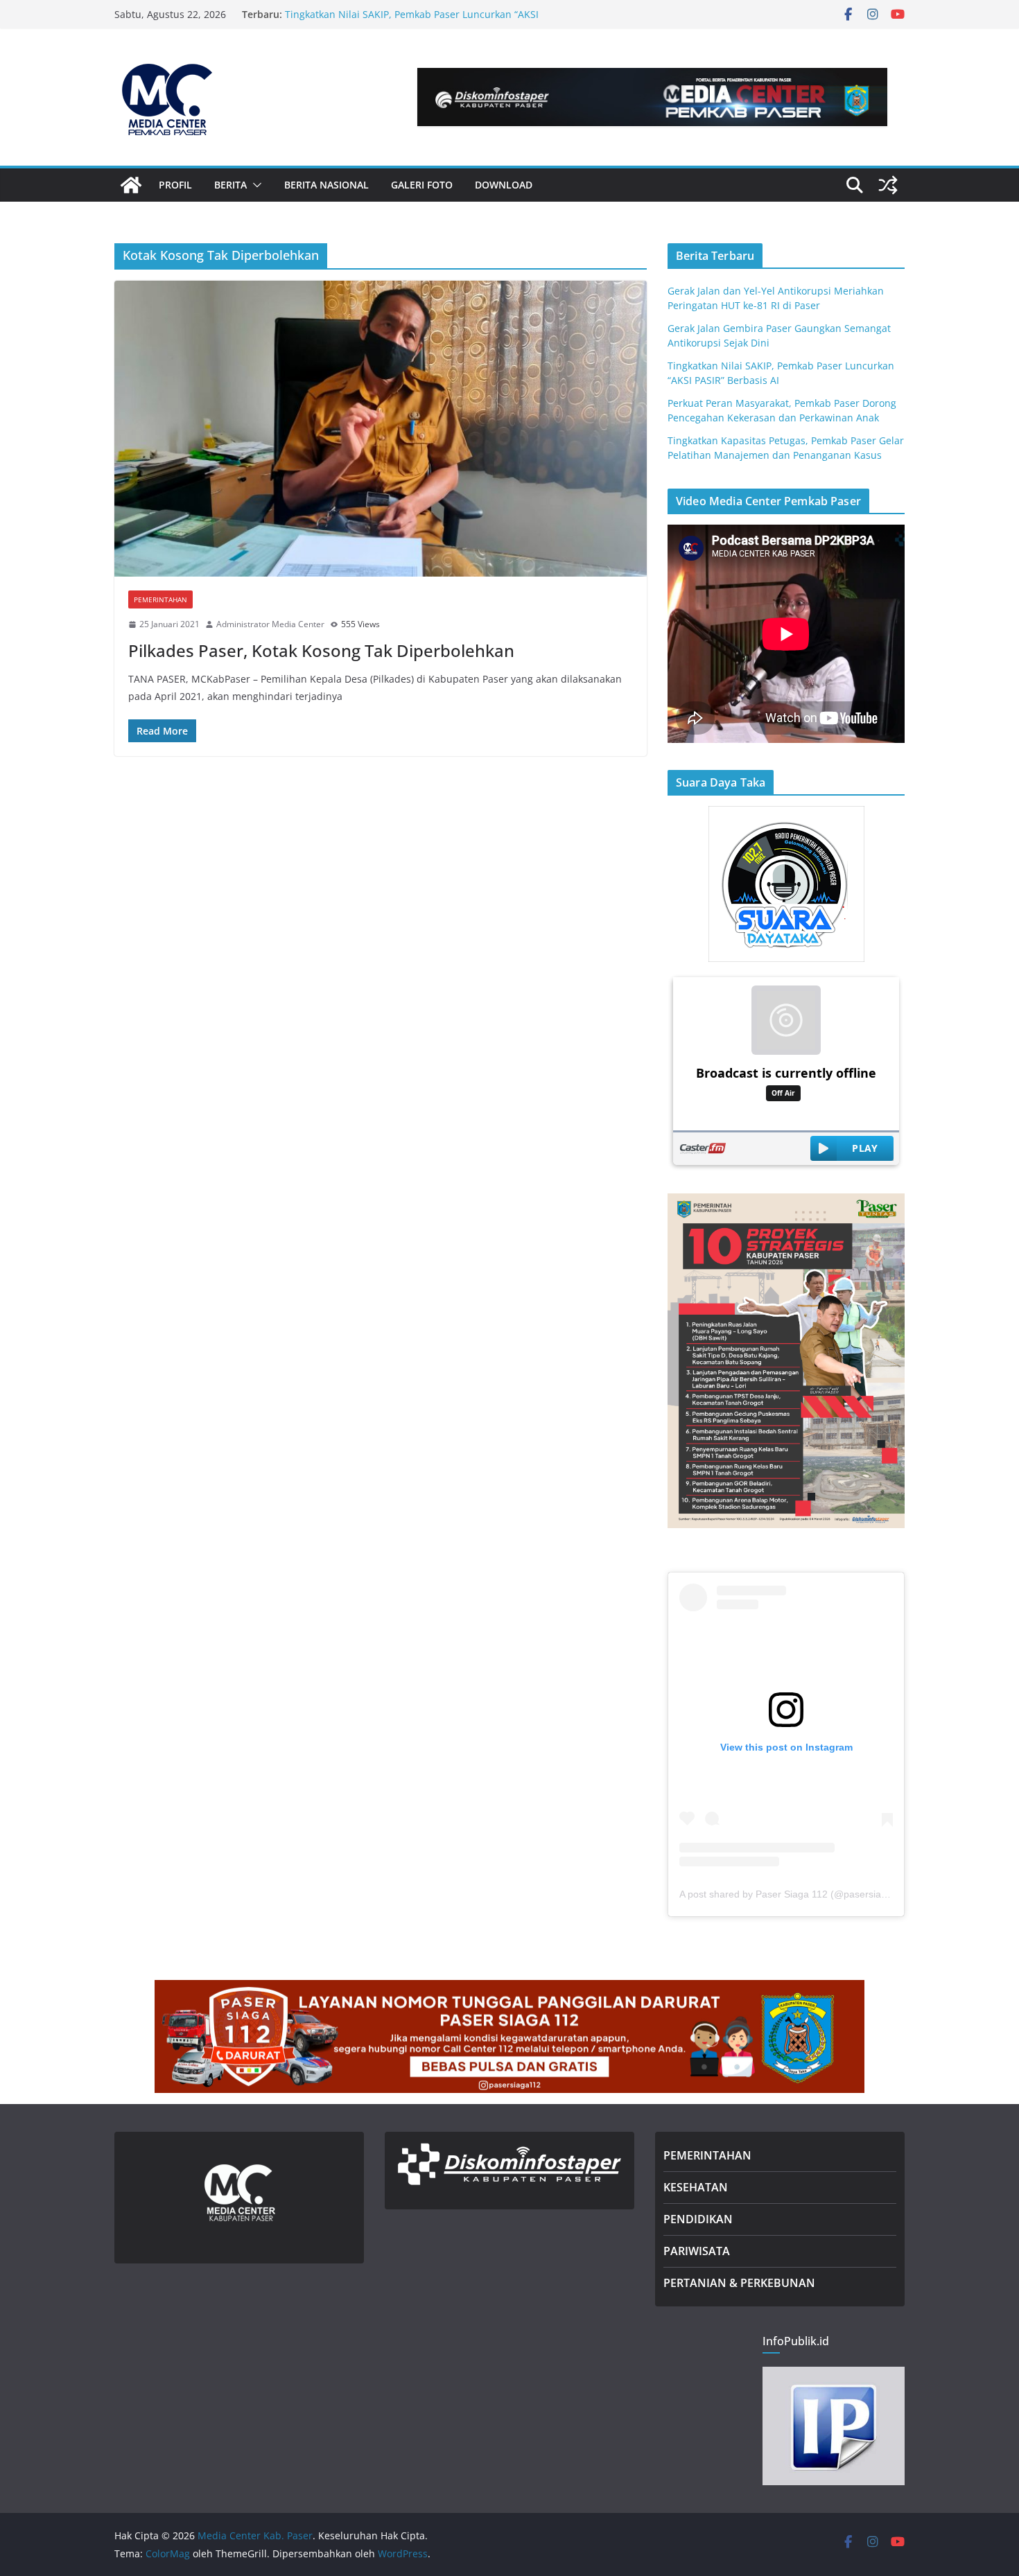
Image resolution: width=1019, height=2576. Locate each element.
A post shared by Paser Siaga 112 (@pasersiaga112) (795, 1894)
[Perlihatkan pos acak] (888, 185)
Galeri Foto (422, 185)
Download (504, 185)
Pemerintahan (160, 599)
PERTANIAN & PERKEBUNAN (739, 2283)
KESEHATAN (696, 2187)
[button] (254, 185)
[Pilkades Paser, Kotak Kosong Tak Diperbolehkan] (381, 429)
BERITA (230, 185)
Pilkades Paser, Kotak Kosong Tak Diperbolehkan (321, 650)
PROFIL (175, 185)
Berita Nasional (326, 185)
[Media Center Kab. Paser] (131, 185)
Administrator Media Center (270, 624)
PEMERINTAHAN (707, 2155)
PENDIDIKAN (698, 2219)
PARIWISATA (697, 2251)
